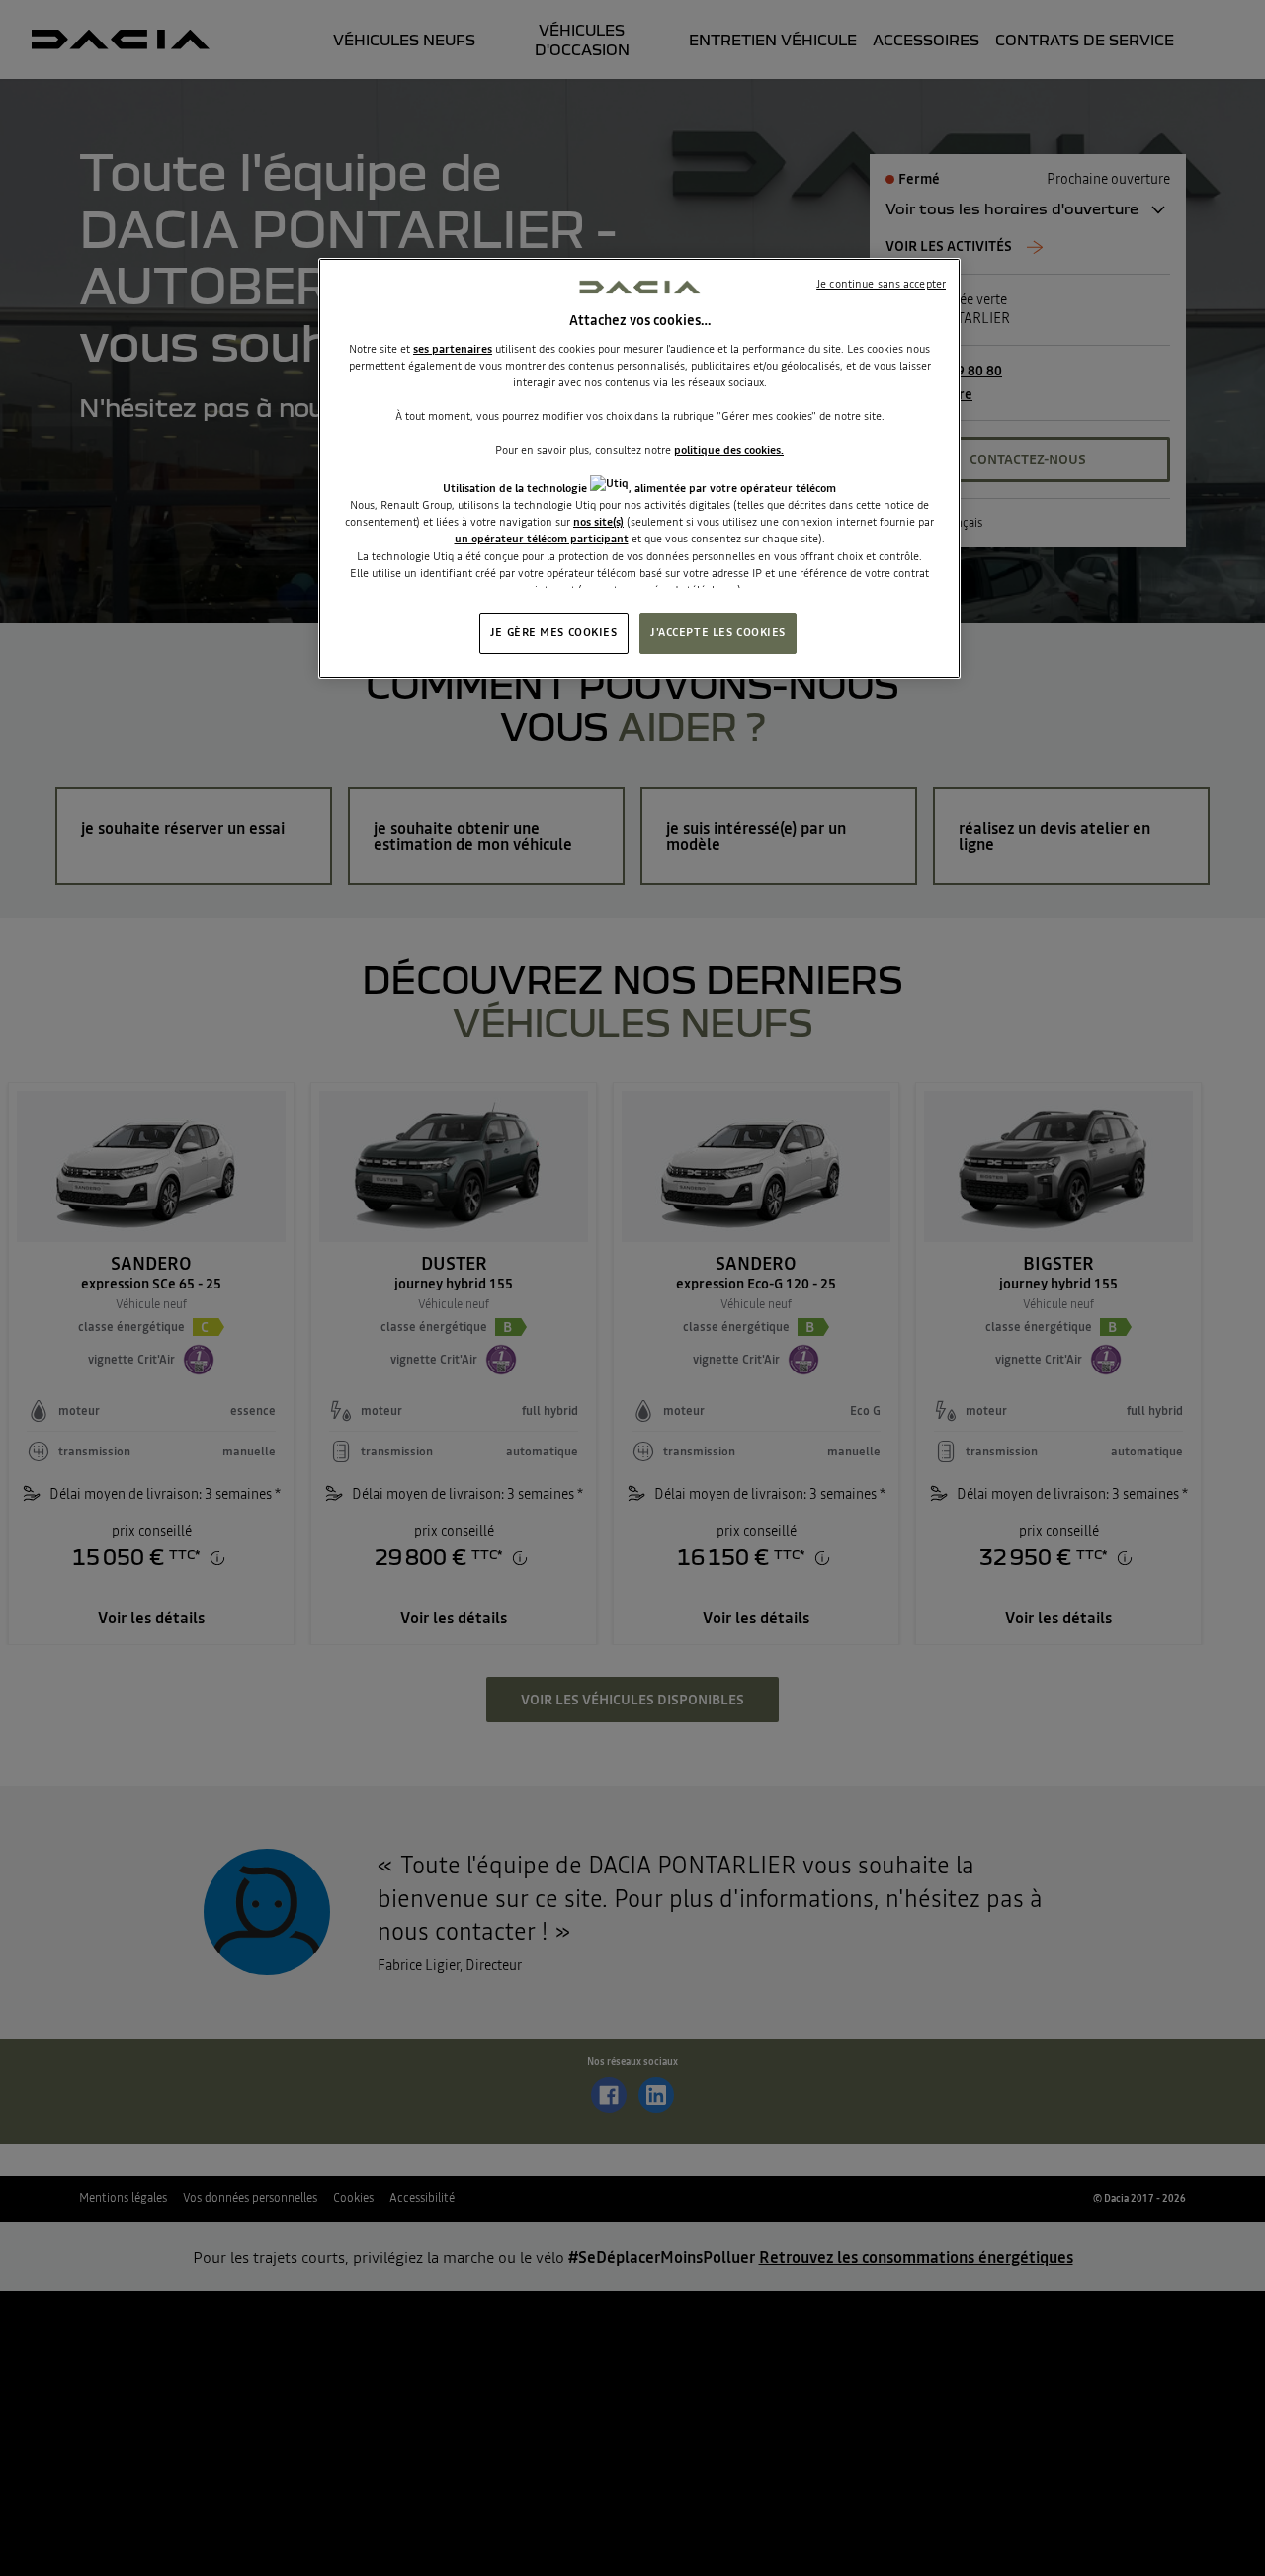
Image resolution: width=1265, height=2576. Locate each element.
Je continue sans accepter (881, 284)
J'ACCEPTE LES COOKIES (718, 632)
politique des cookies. (729, 450)
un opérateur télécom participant (542, 539)
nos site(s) (598, 522)
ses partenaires (453, 349)
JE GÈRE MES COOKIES (554, 632)
